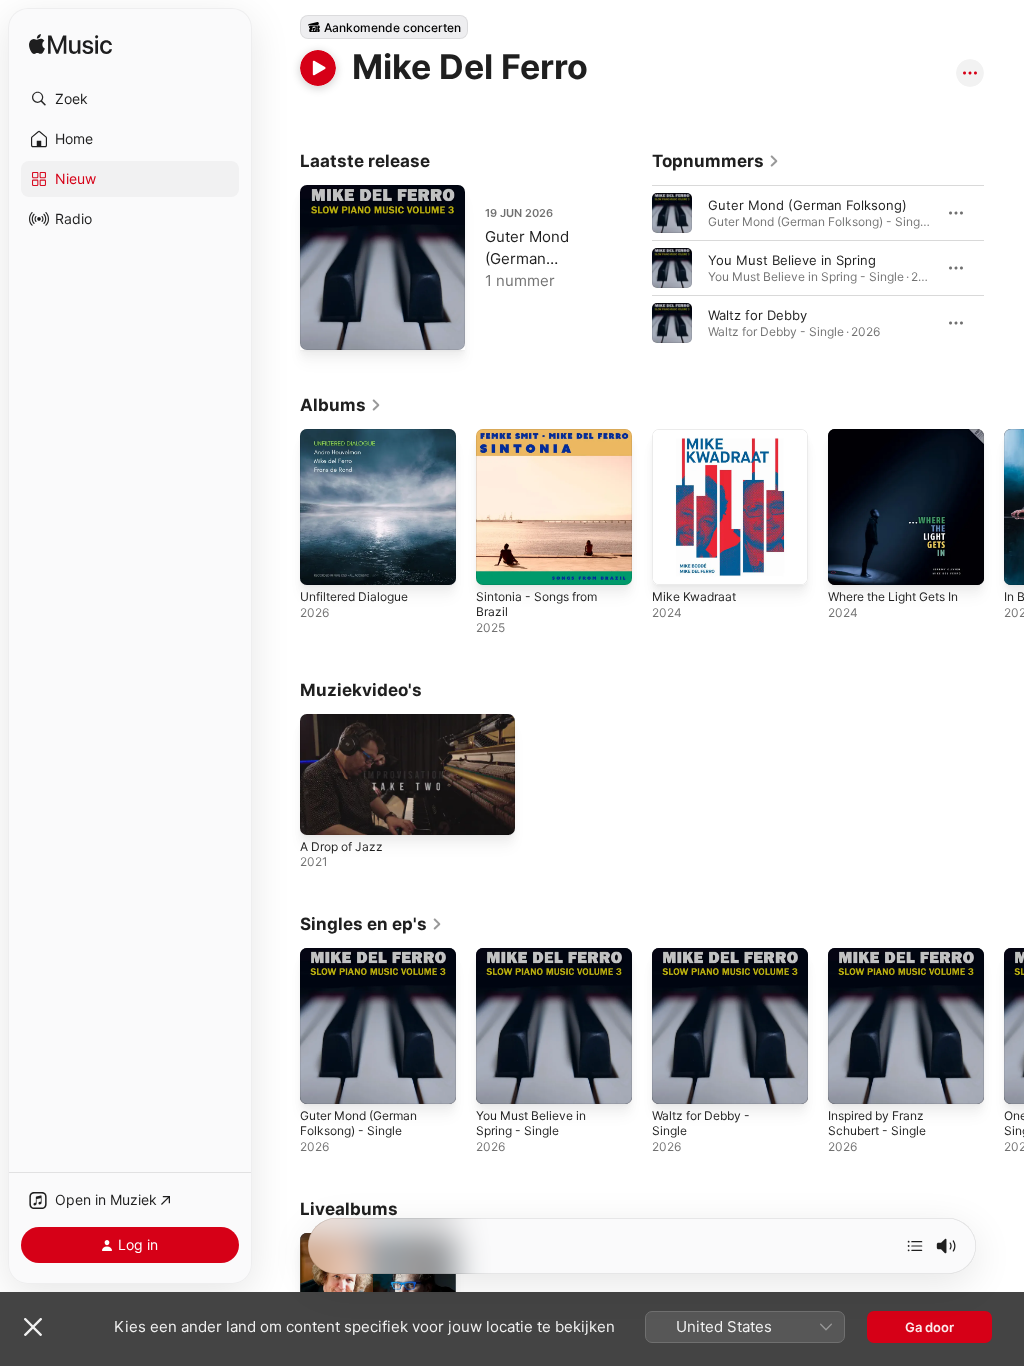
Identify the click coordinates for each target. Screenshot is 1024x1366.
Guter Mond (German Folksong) (807, 205)
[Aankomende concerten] (384, 27)
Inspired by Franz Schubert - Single (877, 1123)
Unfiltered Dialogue (354, 596)
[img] (70, 45)
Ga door (929, 1327)
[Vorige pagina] (632, 268)
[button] (130, 99)
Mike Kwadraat (694, 596)
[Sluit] (33, 1327)
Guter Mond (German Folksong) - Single (358, 1123)
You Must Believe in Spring (792, 260)
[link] (716, 161)
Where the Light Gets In (893, 596)
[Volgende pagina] (1004, 268)
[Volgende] (915, 1246)
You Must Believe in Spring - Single (531, 1123)
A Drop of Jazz (341, 846)
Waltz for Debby (757, 315)
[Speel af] (318, 68)
